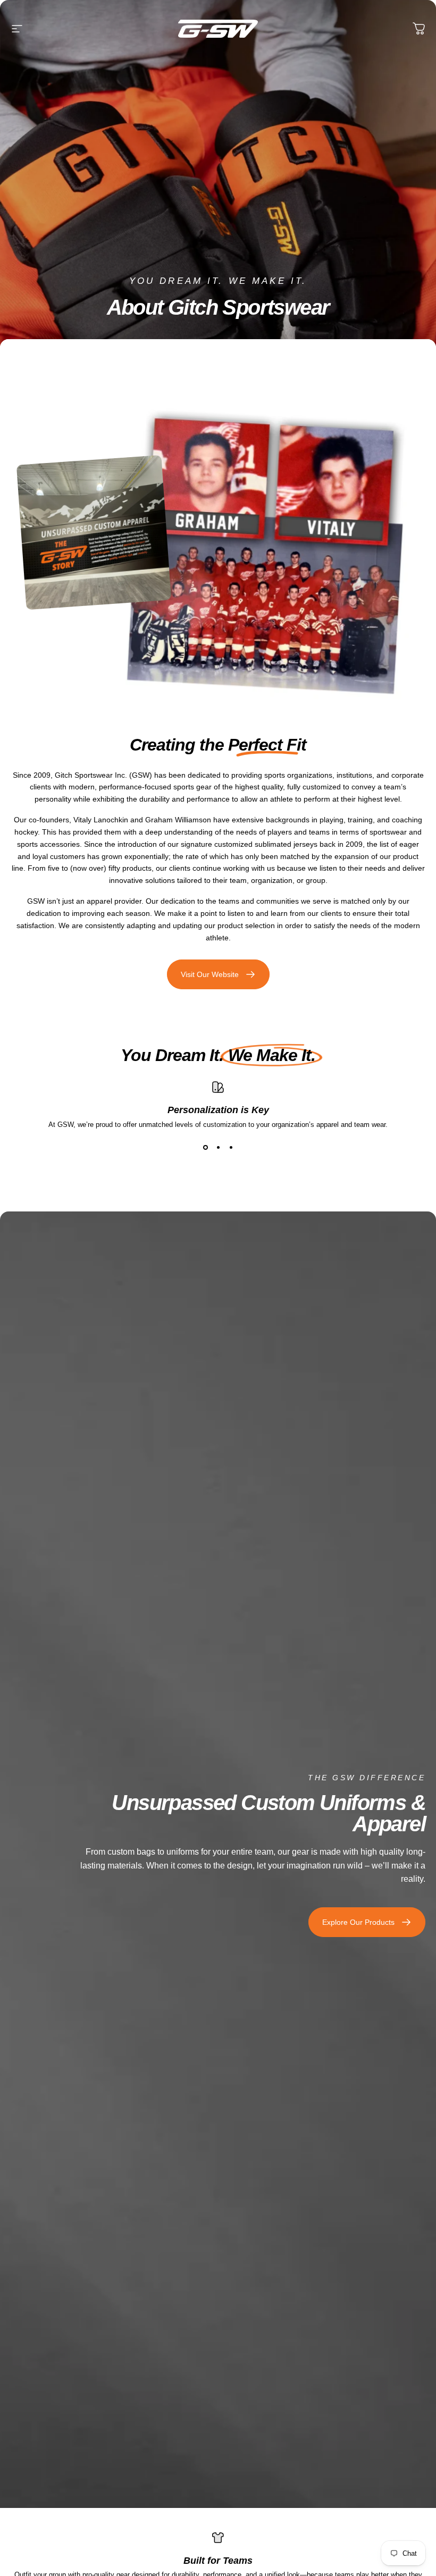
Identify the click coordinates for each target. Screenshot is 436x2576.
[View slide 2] (218, 1148)
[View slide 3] (231, 1148)
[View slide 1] (205, 1148)
